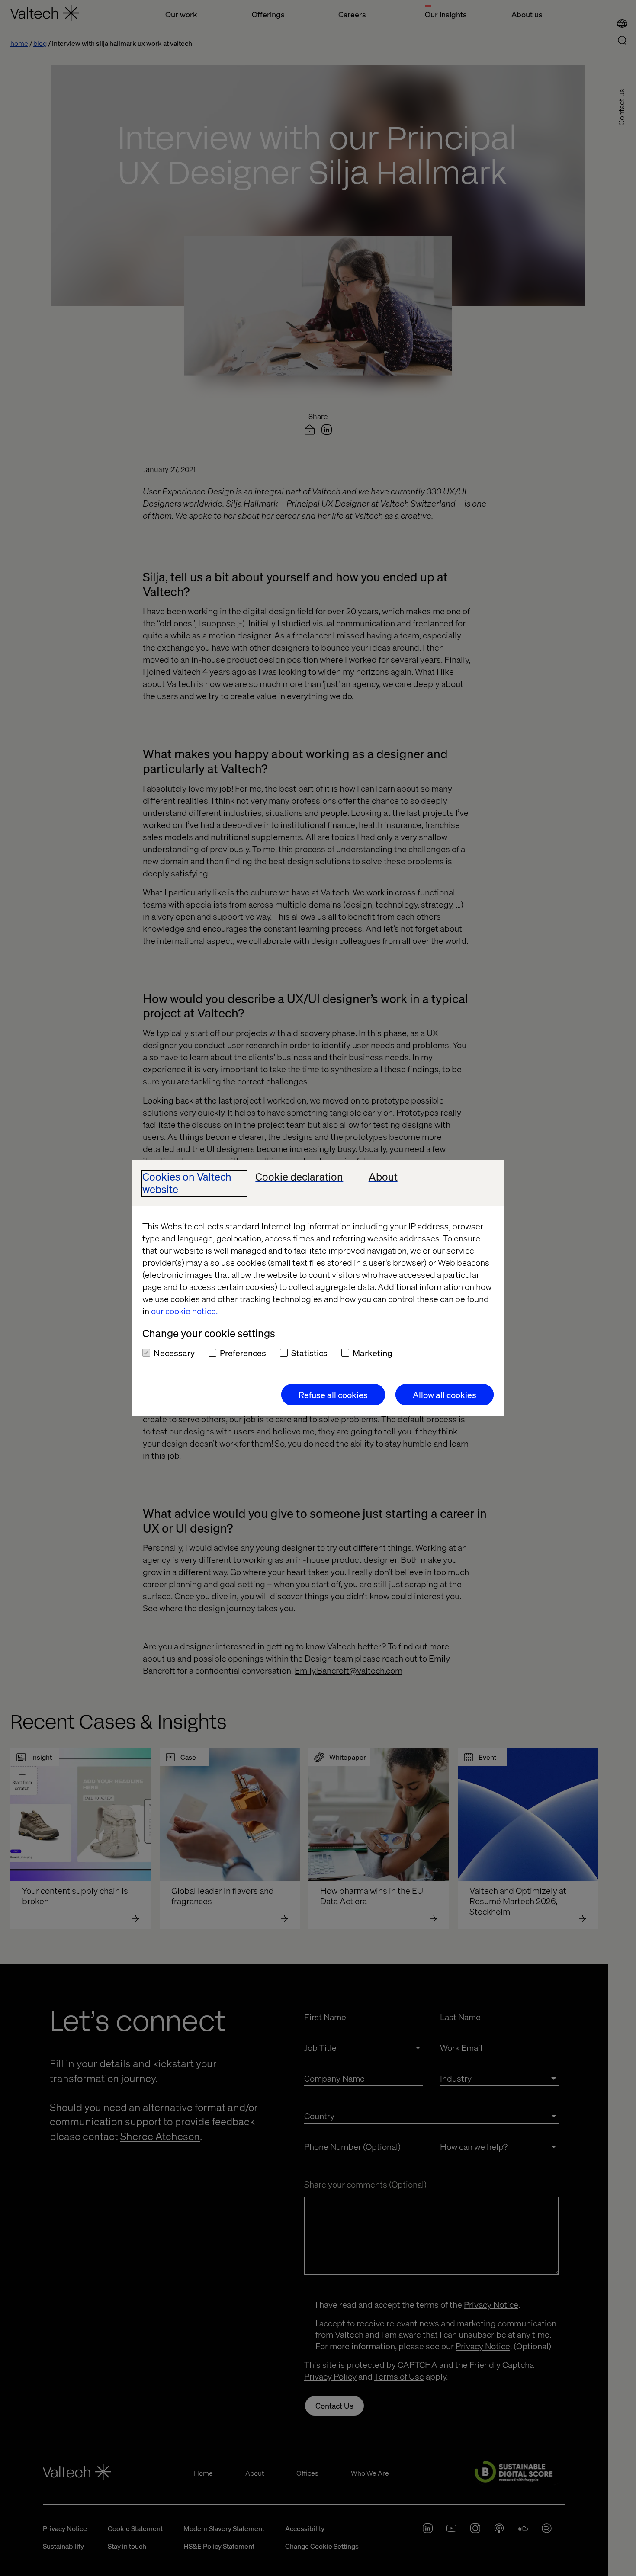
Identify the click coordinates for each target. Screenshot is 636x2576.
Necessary (174, 1353)
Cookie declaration (299, 1177)
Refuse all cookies (333, 1395)
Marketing (373, 1353)
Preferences (243, 1353)
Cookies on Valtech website (187, 1183)
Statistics (309, 1353)
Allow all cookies (445, 1395)
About (383, 1177)
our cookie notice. (184, 1311)
